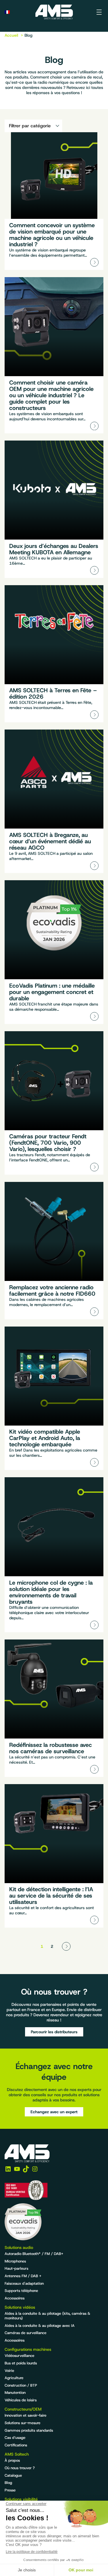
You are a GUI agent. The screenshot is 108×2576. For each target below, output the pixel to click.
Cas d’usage (15, 2438)
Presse (10, 2490)
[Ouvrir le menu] (99, 12)
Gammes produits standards (29, 2430)
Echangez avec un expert (54, 2112)
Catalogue (13, 2475)
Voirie (9, 2371)
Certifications (16, 2445)
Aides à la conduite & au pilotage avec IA (40, 2326)
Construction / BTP (21, 2385)
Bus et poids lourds (21, 2363)
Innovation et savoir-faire (25, 2415)
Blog (8, 2483)
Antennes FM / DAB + (23, 2276)
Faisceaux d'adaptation (24, 2283)
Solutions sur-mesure (22, 2423)
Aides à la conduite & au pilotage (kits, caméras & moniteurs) (47, 2316)
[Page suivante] (66, 1946)
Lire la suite (54, 201)
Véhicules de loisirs (21, 2400)
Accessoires (15, 2298)
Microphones (15, 2261)
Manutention (15, 2393)
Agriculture (14, 2378)
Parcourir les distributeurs (54, 2032)
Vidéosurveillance (19, 2356)
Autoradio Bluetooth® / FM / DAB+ (34, 2254)
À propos (12, 2460)
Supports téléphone (21, 2291)
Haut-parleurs (16, 2268)
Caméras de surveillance (25, 2333)
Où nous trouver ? (20, 2468)
